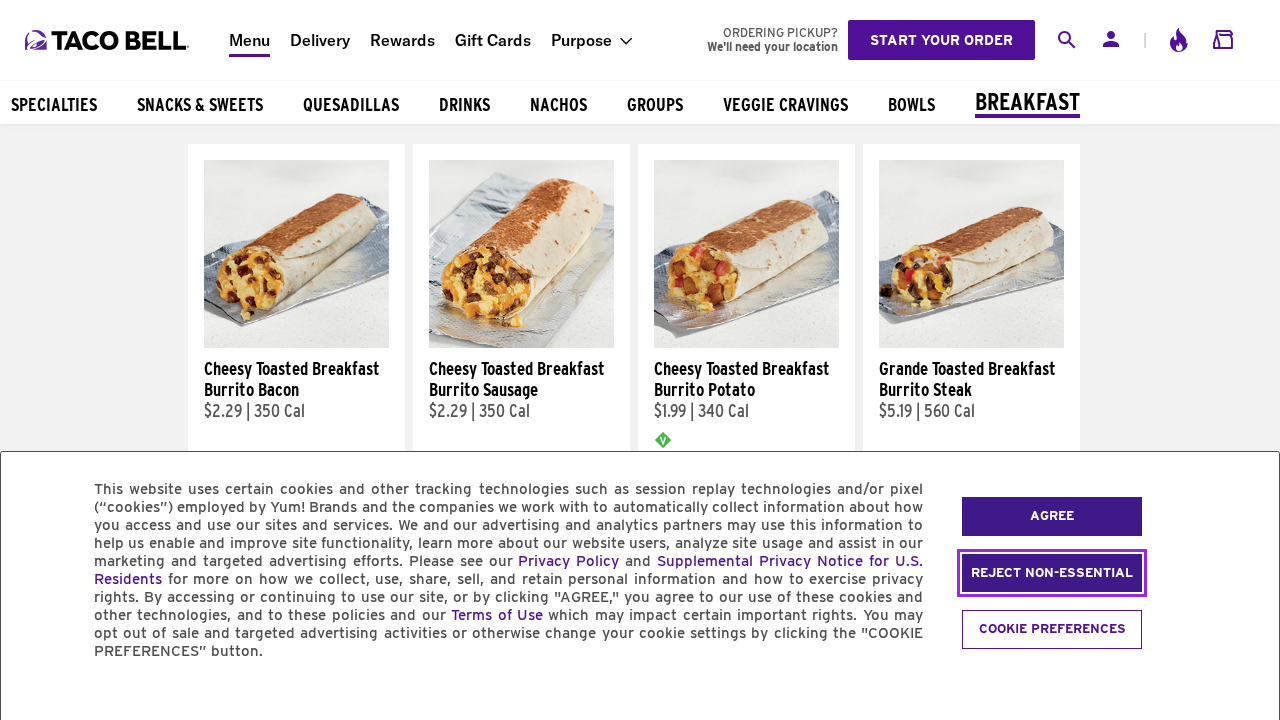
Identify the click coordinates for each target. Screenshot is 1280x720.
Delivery (320, 40)
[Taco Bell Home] (109, 40)
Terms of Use (497, 615)
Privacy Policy (568, 561)
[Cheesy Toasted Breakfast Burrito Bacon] (296, 343)
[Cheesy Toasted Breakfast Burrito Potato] (746, 343)
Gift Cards (493, 40)
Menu (249, 40)
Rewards (402, 40)
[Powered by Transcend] (33, 696)
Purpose (581, 40)
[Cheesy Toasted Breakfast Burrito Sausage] (521, 343)
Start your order (941, 40)
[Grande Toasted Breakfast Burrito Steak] (971, 343)
